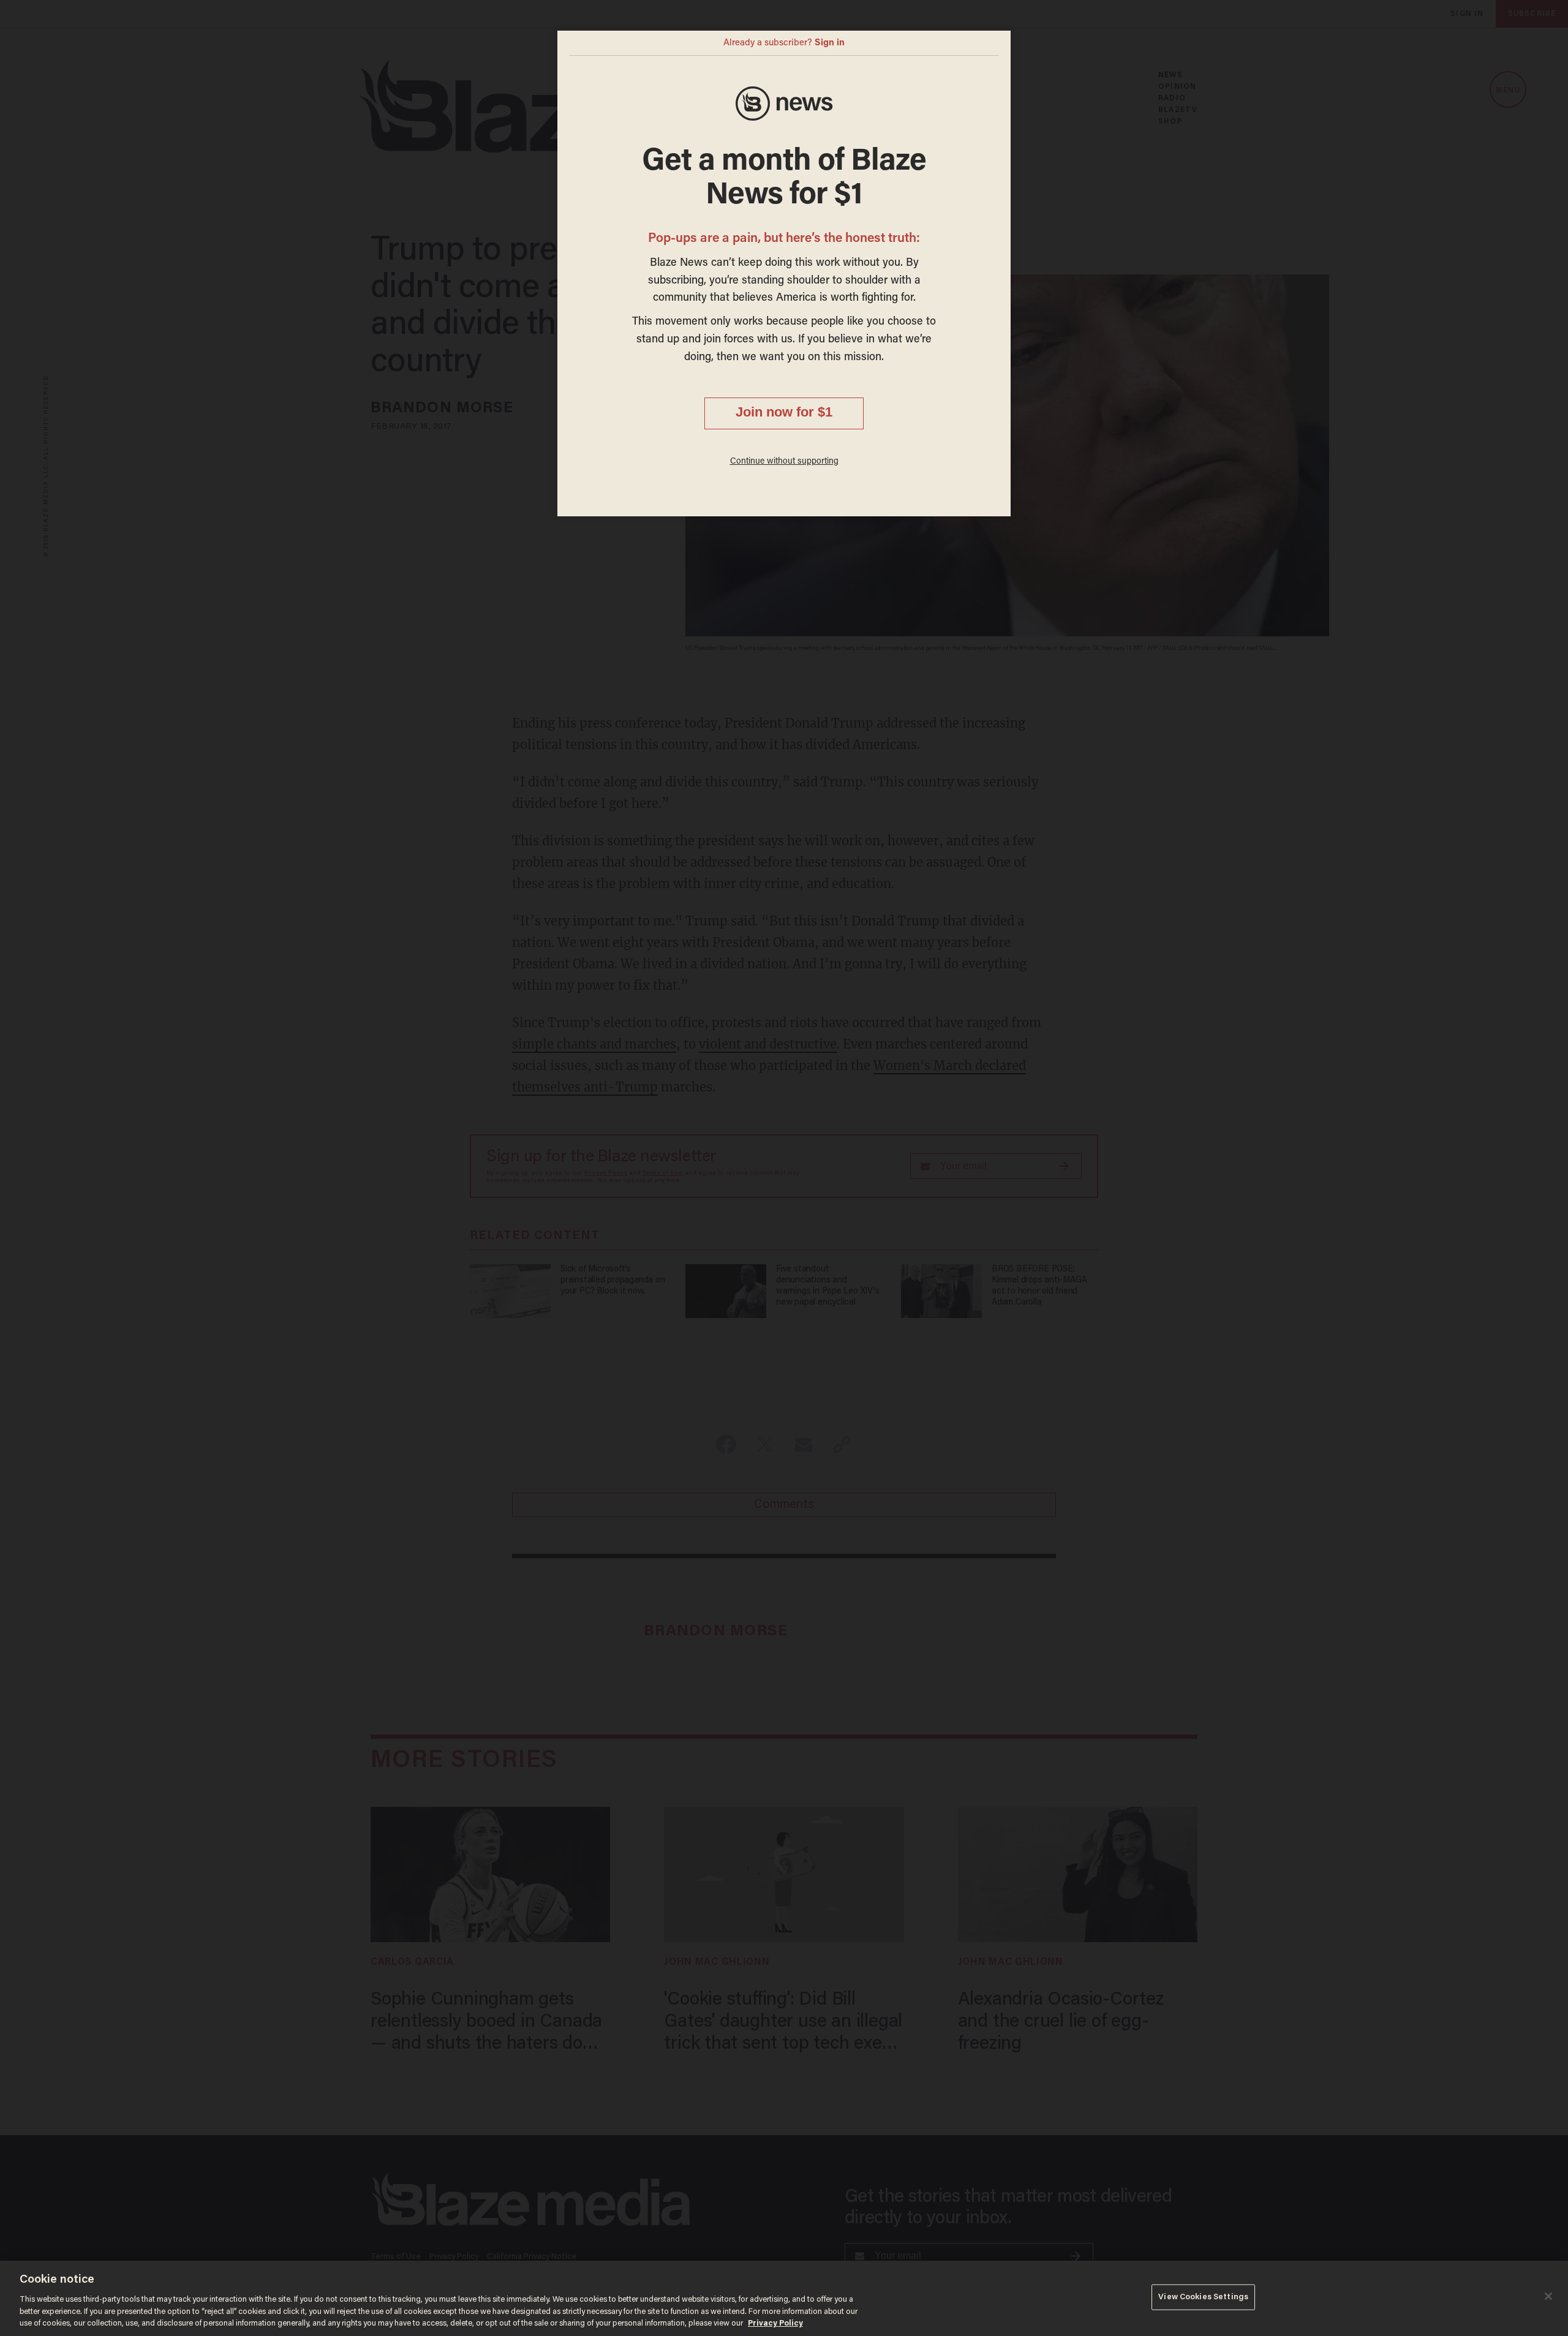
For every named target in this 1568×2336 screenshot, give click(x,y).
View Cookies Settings (1203, 2297)
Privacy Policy (775, 2323)
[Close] (1548, 2296)
